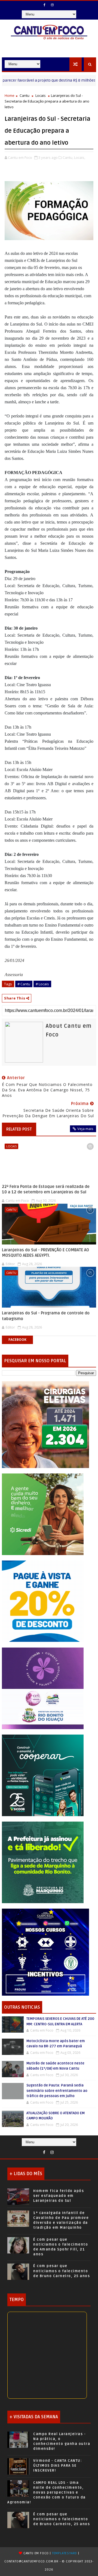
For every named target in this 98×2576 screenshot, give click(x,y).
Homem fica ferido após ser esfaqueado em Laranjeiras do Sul (59, 2196)
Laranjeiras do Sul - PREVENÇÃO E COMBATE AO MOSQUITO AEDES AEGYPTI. (45, 1253)
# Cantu (24, 984)
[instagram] (52, 5)
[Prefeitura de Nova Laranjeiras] (43, 1601)
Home (10, 95)
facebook (17, 1340)
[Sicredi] (43, 1514)
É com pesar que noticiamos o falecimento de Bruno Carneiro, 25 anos (62, 2271)
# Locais (42, 984)
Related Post (19, 1129)
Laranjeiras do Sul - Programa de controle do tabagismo (46, 1316)
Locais (41, 95)
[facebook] (44, 5)
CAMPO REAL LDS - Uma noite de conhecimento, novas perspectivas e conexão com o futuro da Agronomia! (47, 2493)
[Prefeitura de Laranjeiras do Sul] (45, 1424)
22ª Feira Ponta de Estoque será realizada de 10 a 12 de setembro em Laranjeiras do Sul (46, 1189)
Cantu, (68, 157)
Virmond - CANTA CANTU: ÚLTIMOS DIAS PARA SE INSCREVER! (58, 2466)
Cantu (24, 95)
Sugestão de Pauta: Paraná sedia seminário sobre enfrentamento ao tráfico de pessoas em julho (57, 2091)
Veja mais (85, 1129)
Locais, (80, 157)
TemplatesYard (65, 2553)
